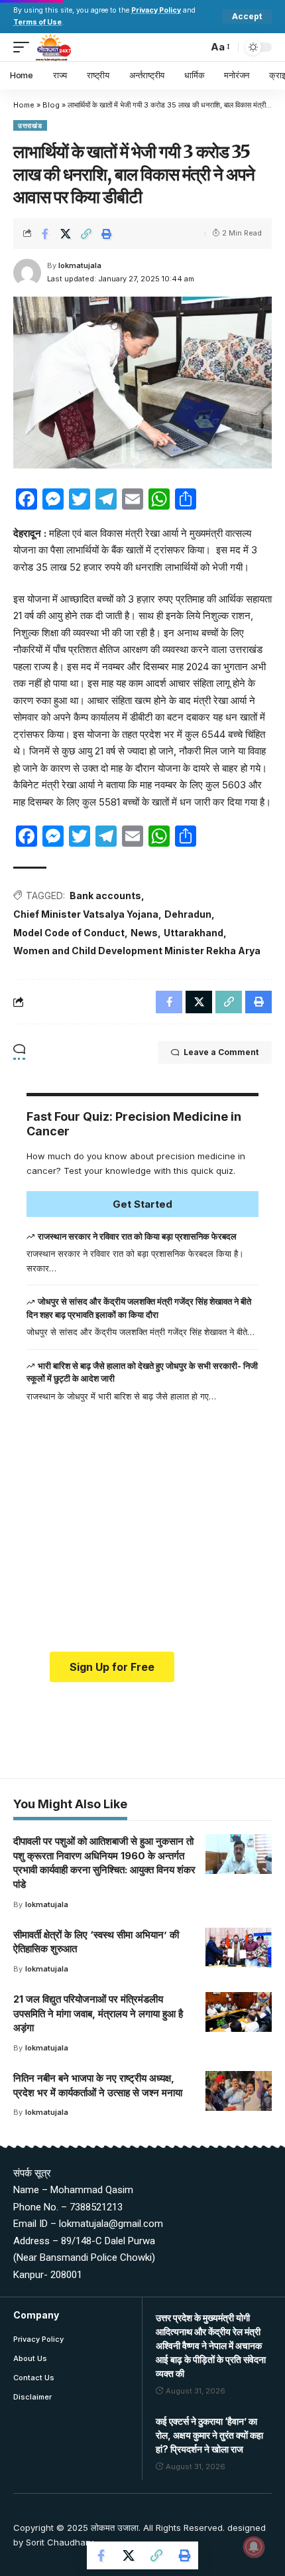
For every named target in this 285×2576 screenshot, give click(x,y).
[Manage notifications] (254, 2547)
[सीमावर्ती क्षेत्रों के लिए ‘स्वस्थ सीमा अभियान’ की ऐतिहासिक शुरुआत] (239, 1948)
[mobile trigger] (25, 47)
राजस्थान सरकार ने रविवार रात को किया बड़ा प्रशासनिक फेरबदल (137, 1236)
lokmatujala (80, 265)
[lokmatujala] (53, 47)
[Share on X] (66, 234)
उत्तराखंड (30, 125)
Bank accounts (105, 895)
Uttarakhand (194, 933)
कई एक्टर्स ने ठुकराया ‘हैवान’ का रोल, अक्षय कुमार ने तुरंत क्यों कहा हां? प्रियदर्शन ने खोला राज (209, 2435)
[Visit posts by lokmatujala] (27, 273)
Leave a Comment (221, 1052)
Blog (51, 105)
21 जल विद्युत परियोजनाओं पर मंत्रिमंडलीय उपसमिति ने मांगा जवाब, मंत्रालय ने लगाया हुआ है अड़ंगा (98, 2014)
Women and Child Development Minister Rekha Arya (137, 951)
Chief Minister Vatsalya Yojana (86, 914)
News (144, 933)
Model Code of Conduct (69, 933)
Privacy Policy (156, 10)
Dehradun (188, 914)
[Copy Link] (86, 234)
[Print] (107, 234)
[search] (195, 47)
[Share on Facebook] (45, 234)
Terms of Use (37, 22)
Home (24, 105)
